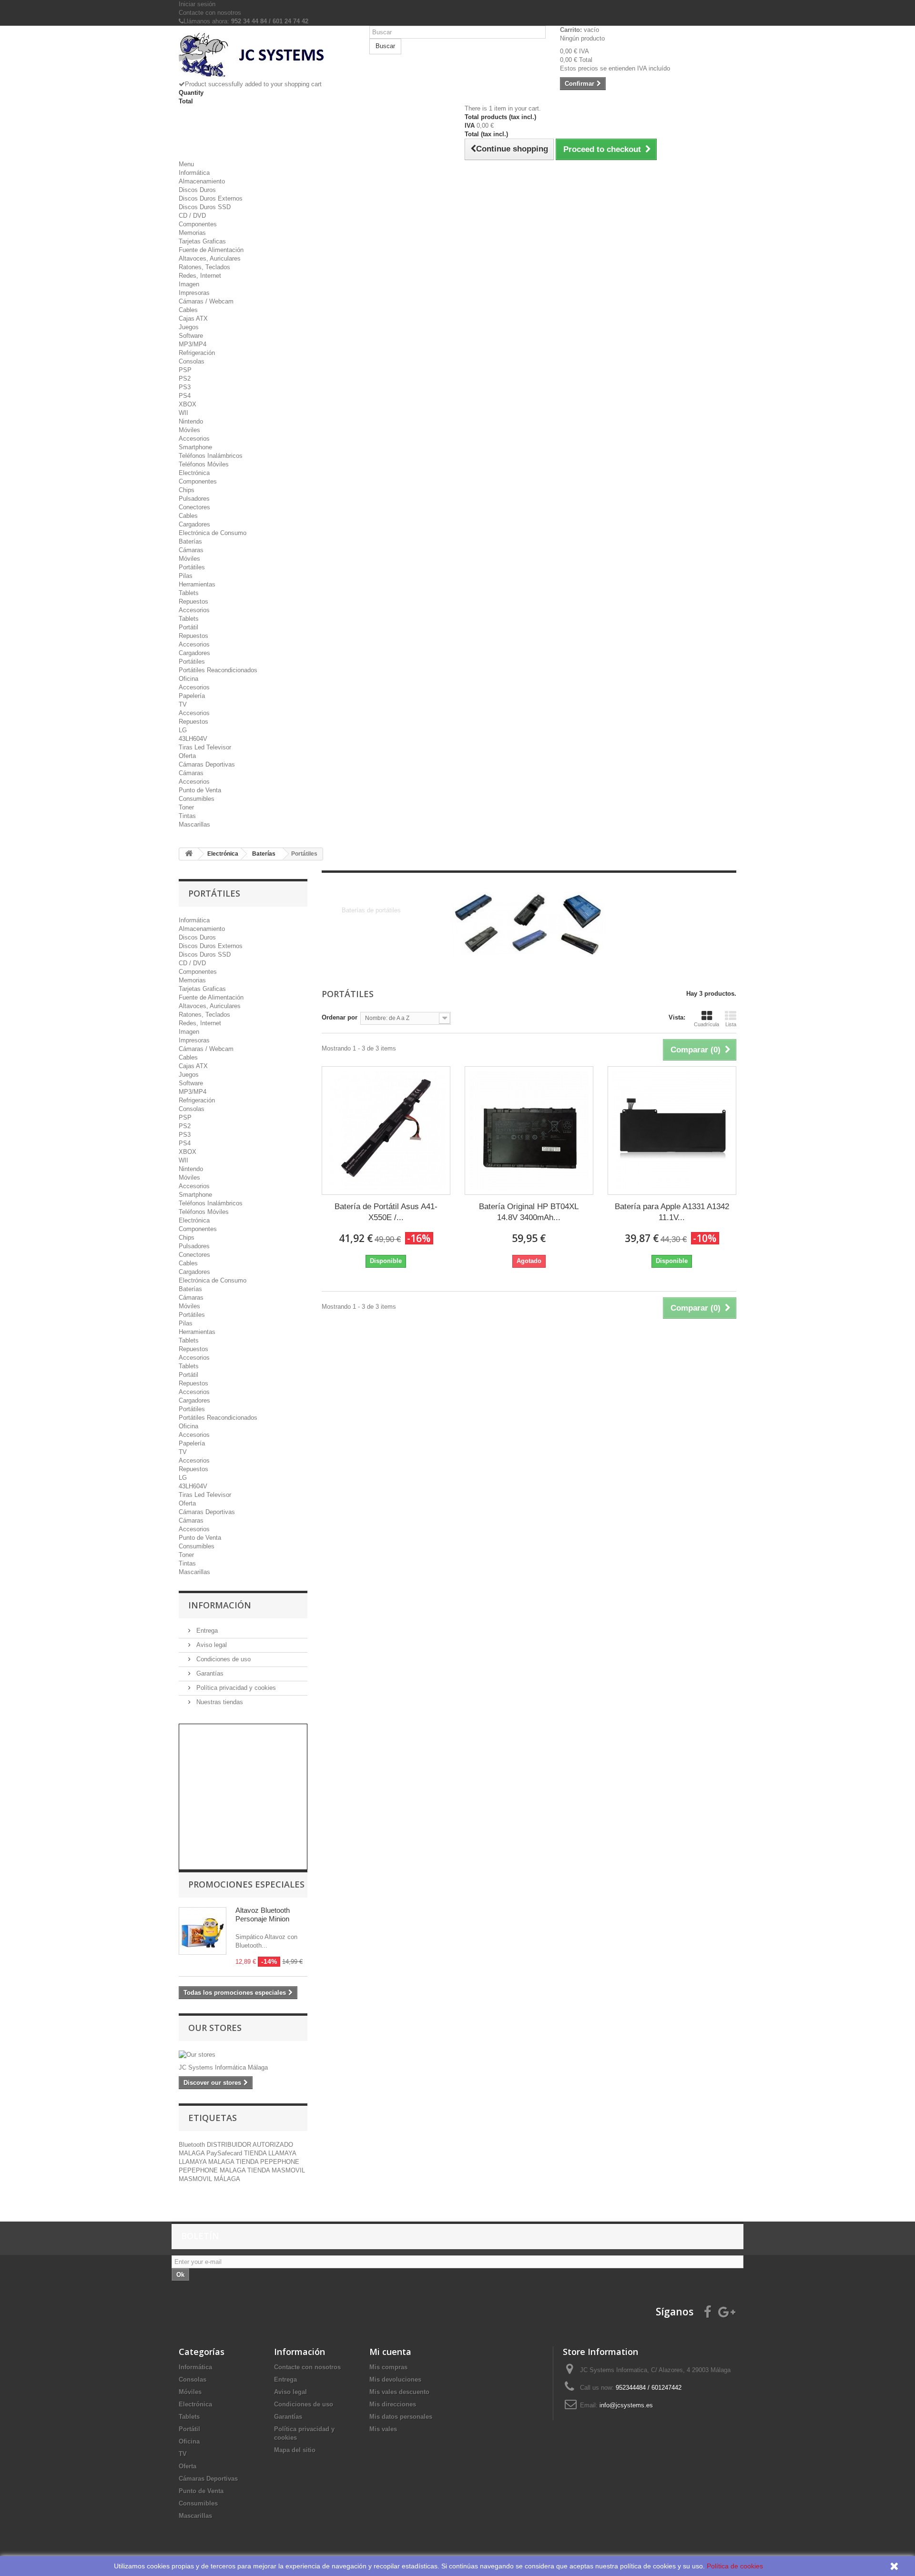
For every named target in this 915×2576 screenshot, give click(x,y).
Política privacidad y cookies (235, 1688)
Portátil (188, 627)
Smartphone (195, 447)
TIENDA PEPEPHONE (268, 2162)
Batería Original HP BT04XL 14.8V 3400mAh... (529, 1212)
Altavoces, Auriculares (210, 258)
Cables (188, 310)
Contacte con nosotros (210, 13)
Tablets (189, 593)
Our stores (215, 2028)
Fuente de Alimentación (211, 250)
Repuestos (193, 601)
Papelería (192, 696)
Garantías (209, 1673)
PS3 (185, 387)
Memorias (192, 233)
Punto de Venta (200, 790)
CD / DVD (192, 216)
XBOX (188, 404)
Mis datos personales (401, 2417)
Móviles (189, 430)
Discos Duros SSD (205, 207)
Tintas (187, 816)
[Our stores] (243, 2055)
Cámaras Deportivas (207, 764)
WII (183, 413)
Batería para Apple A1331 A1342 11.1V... (672, 1212)
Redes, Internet (200, 276)
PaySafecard (225, 2153)
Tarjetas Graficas (202, 241)
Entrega (206, 1631)
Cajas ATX (193, 318)
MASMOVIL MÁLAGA (209, 2179)
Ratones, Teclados (204, 267)
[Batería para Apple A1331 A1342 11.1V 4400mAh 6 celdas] (672, 1131)
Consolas (192, 361)
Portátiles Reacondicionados (218, 670)
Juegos (189, 327)
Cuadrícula (707, 1024)
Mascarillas (194, 824)
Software (191, 336)
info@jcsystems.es (626, 2405)
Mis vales (383, 2429)
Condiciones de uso (223, 1659)
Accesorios (194, 439)
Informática (194, 173)
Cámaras (191, 550)
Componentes (198, 224)
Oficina (188, 679)
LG (183, 730)
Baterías (190, 541)
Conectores (194, 507)
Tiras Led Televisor (205, 747)
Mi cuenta (390, 2352)
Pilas (186, 576)
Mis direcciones (393, 2404)
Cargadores (194, 524)
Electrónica (194, 473)
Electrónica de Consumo (213, 533)
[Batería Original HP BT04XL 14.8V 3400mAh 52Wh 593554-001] (529, 1131)
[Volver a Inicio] (189, 854)
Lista (731, 1024)
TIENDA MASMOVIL (276, 2170)
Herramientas (197, 584)
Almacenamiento (202, 181)
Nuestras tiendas (219, 1702)
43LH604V (193, 739)
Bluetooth (193, 2145)
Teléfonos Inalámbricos (211, 456)
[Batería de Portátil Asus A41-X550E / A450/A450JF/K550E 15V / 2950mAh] (386, 1131)
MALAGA (193, 2153)
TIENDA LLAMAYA (270, 2153)
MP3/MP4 (193, 344)
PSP (185, 370)
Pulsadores (194, 499)
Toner (186, 807)
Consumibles (197, 799)
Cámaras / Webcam (206, 301)
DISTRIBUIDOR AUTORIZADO (250, 2145)
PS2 (185, 379)
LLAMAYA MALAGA (207, 2162)
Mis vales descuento (399, 2392)
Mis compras (388, 2367)
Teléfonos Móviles (204, 464)
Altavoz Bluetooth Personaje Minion (263, 1914)
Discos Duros (197, 190)
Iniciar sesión (197, 4)
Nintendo (191, 421)
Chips (187, 490)
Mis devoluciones (395, 2379)
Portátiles (192, 567)
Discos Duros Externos (211, 198)
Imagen (189, 284)
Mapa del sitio (295, 2450)
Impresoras (194, 293)
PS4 (185, 396)
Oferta (187, 756)
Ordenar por (340, 1017)
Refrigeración (197, 353)
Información (220, 1605)
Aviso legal (211, 1645)
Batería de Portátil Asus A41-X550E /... (386, 1212)
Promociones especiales (246, 1884)
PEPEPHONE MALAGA (213, 2170)
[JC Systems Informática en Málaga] (267, 56)
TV (183, 704)
